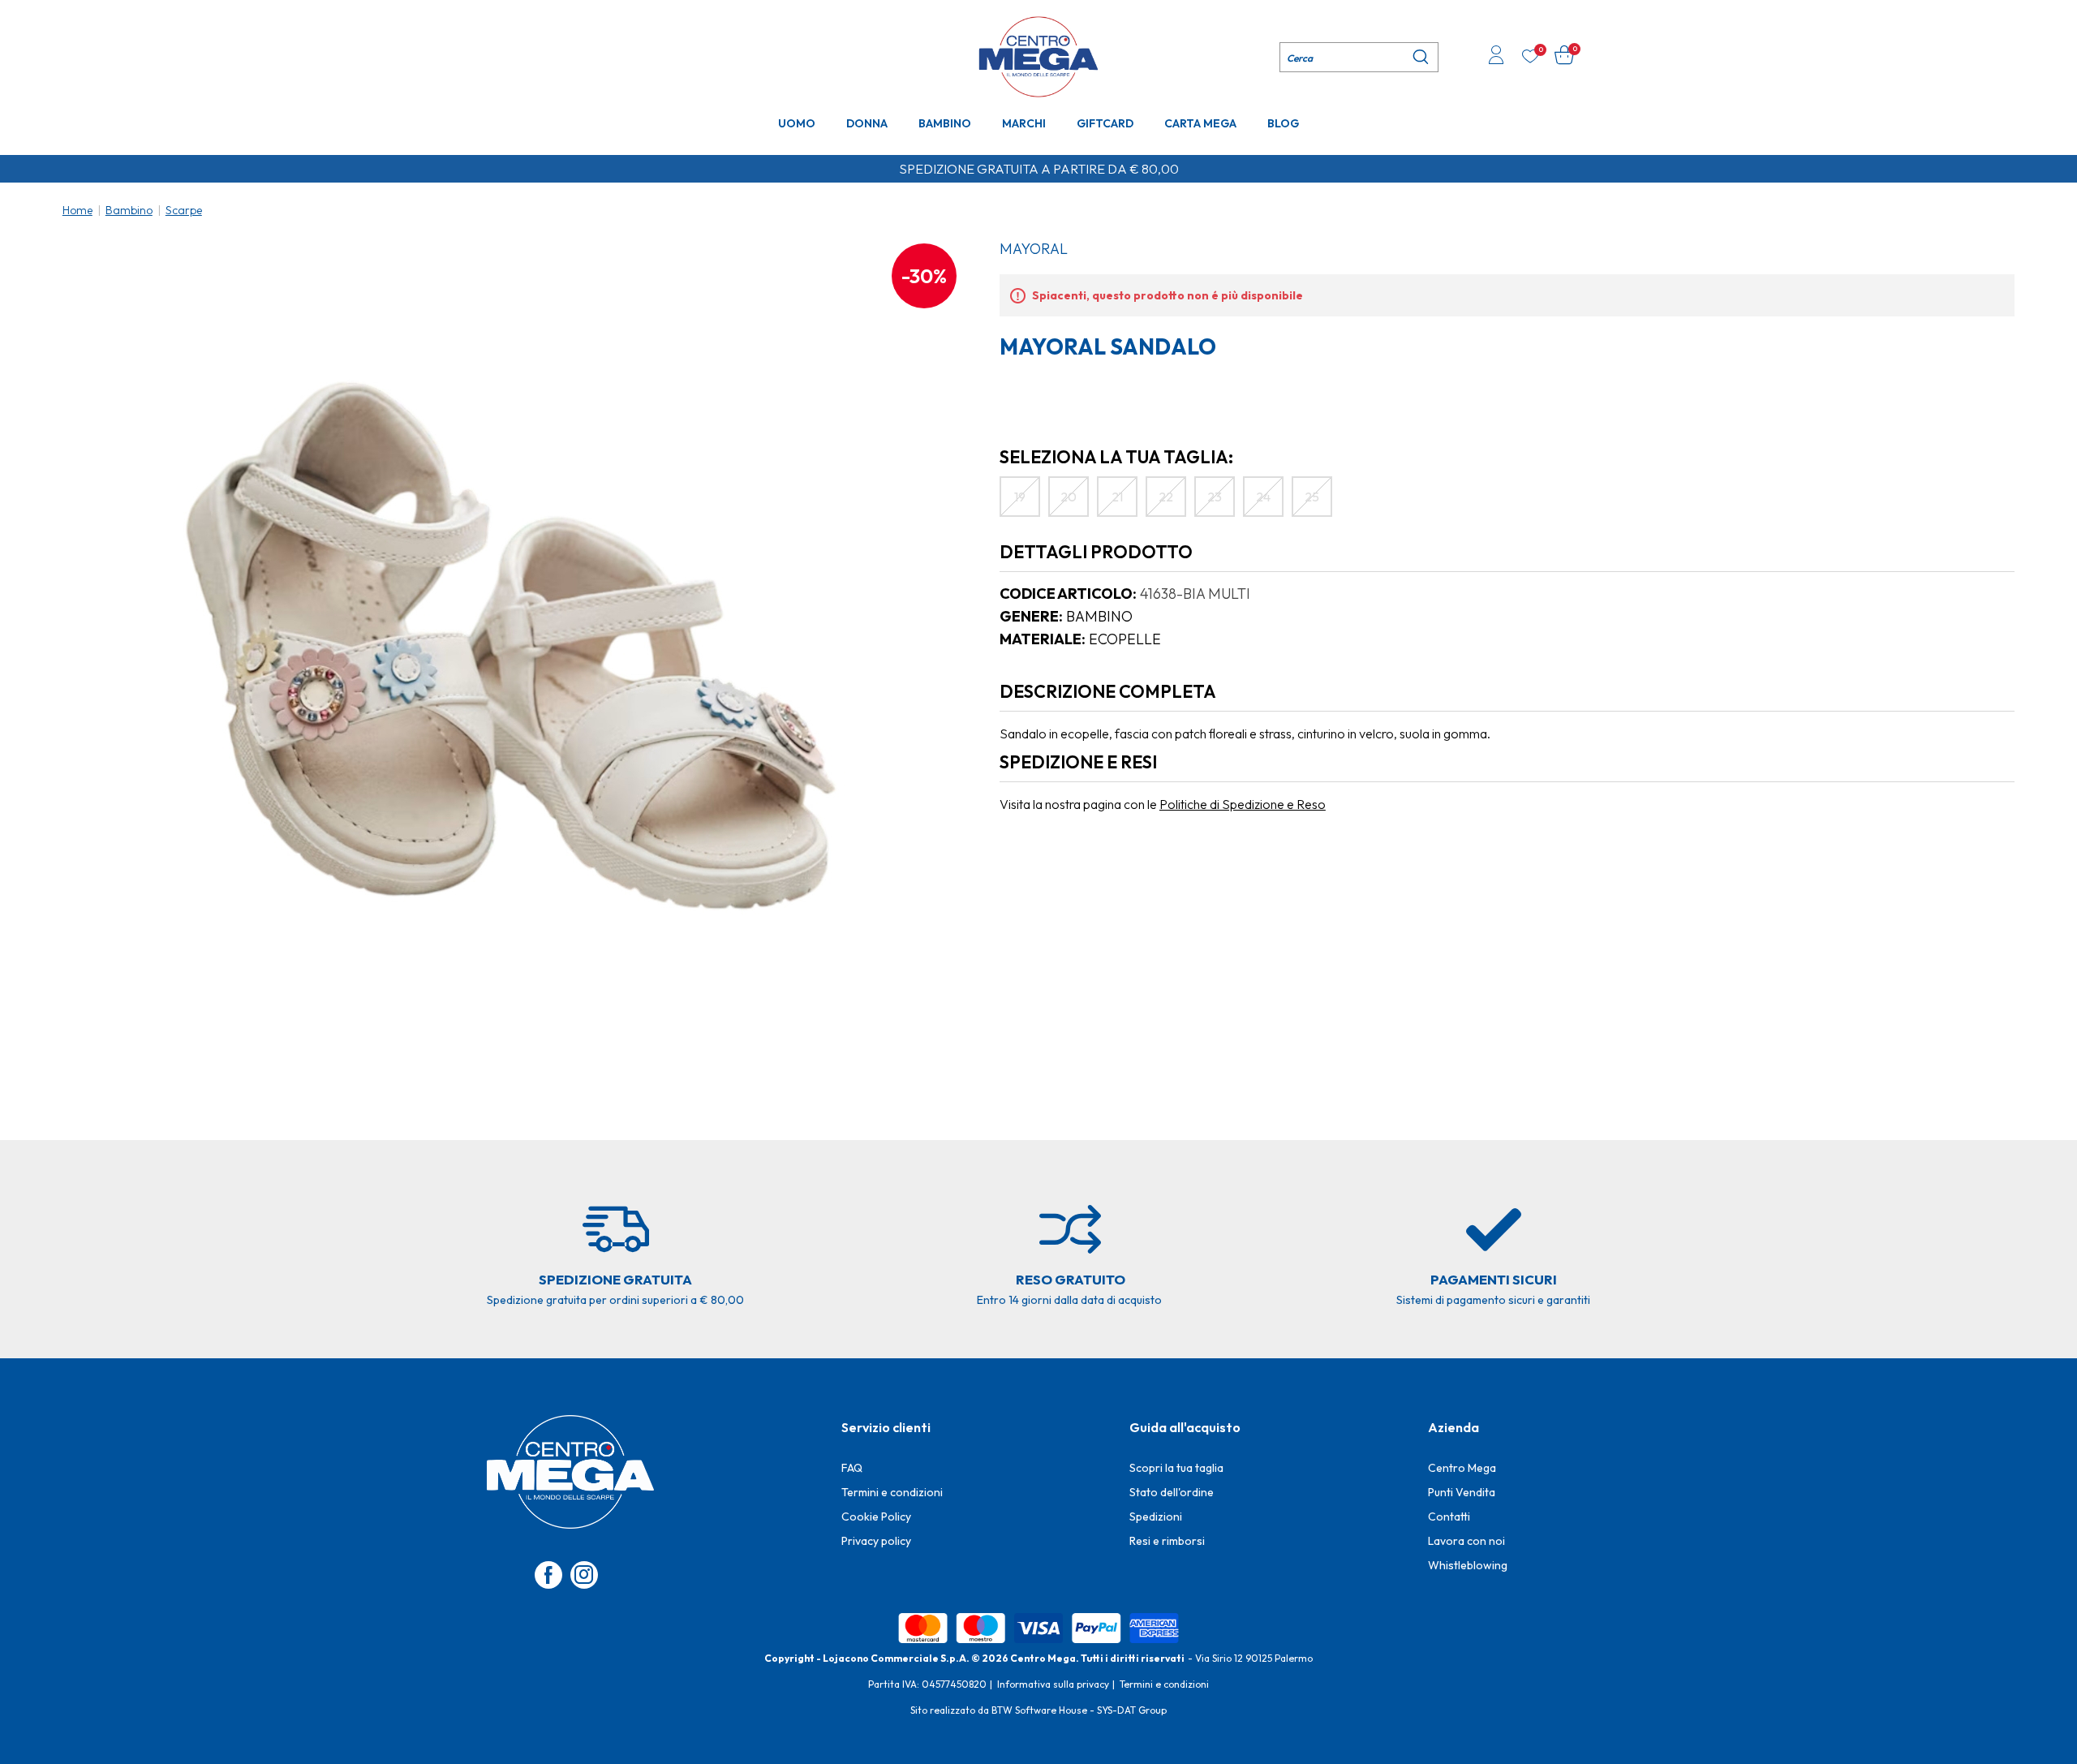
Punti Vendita (1462, 1492)
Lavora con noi (1466, 1541)
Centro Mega (1462, 1468)
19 (1020, 497)
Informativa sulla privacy (1053, 1684)
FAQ (852, 1468)
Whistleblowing (1468, 1565)
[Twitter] (584, 1575)
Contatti (1449, 1517)
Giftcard (1105, 123)
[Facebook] (548, 1575)
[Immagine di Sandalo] (512, 645)
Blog (1283, 123)
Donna (867, 123)
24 (1263, 497)
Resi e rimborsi (1167, 1541)
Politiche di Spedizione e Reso (1243, 804)
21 (1117, 497)
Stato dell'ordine (1172, 1492)
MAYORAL (1034, 249)
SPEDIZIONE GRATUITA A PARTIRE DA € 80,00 (1039, 169)
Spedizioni (1156, 1517)
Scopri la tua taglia (1176, 1468)
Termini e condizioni (892, 1492)
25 (1312, 497)
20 (1069, 497)
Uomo (797, 123)
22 (1166, 497)
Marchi (1024, 123)
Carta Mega (1200, 123)
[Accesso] (1496, 57)
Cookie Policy (876, 1517)
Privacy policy (876, 1541)
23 (1215, 497)
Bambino (945, 123)
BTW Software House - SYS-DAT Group (1079, 1710)
